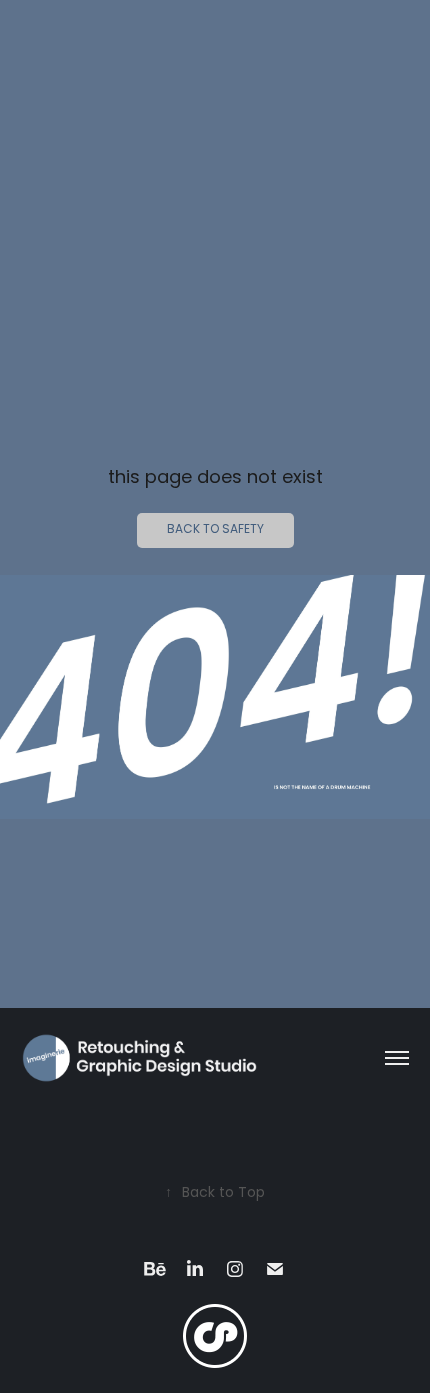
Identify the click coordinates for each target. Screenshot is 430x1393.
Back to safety (215, 530)
